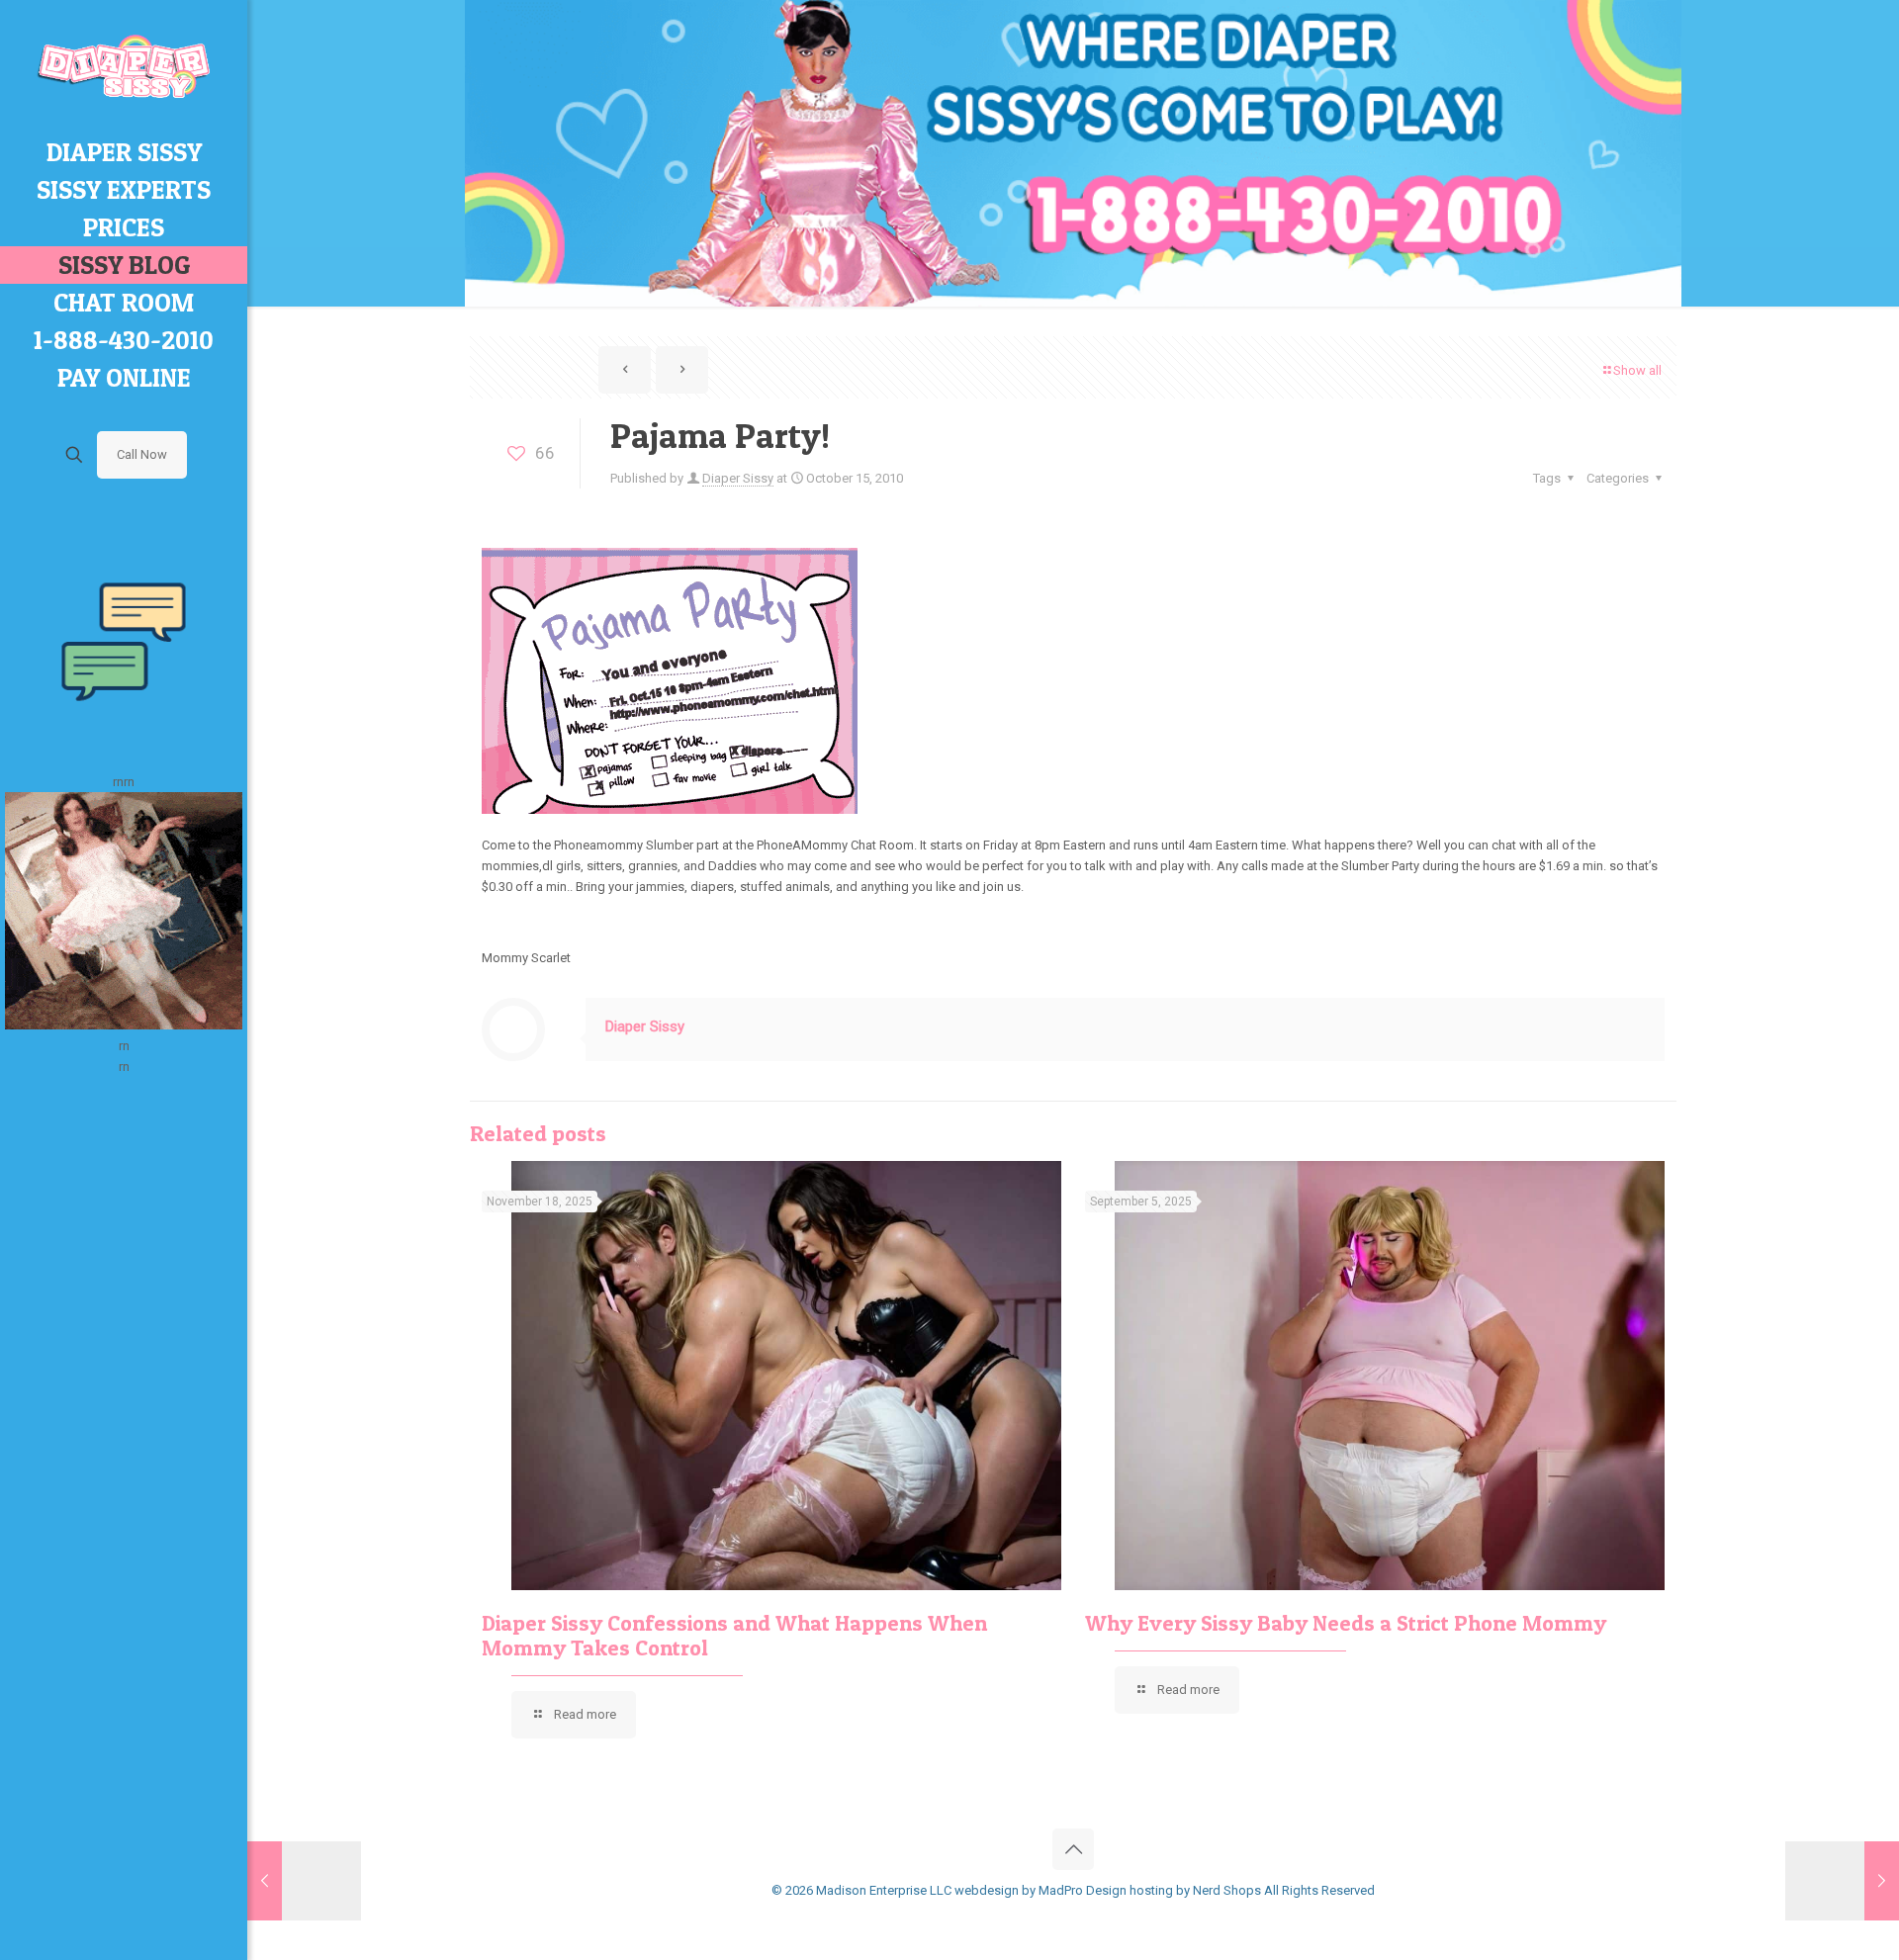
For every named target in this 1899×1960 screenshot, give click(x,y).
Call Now (142, 454)
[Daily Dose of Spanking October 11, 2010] (304, 1881)
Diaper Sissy (738, 478)
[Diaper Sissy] (124, 67)
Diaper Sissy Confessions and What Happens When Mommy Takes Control (734, 1635)
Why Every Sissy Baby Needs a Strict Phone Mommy (1346, 1623)
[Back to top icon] (1073, 1849)
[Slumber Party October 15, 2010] (1842, 1881)
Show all (1637, 370)
